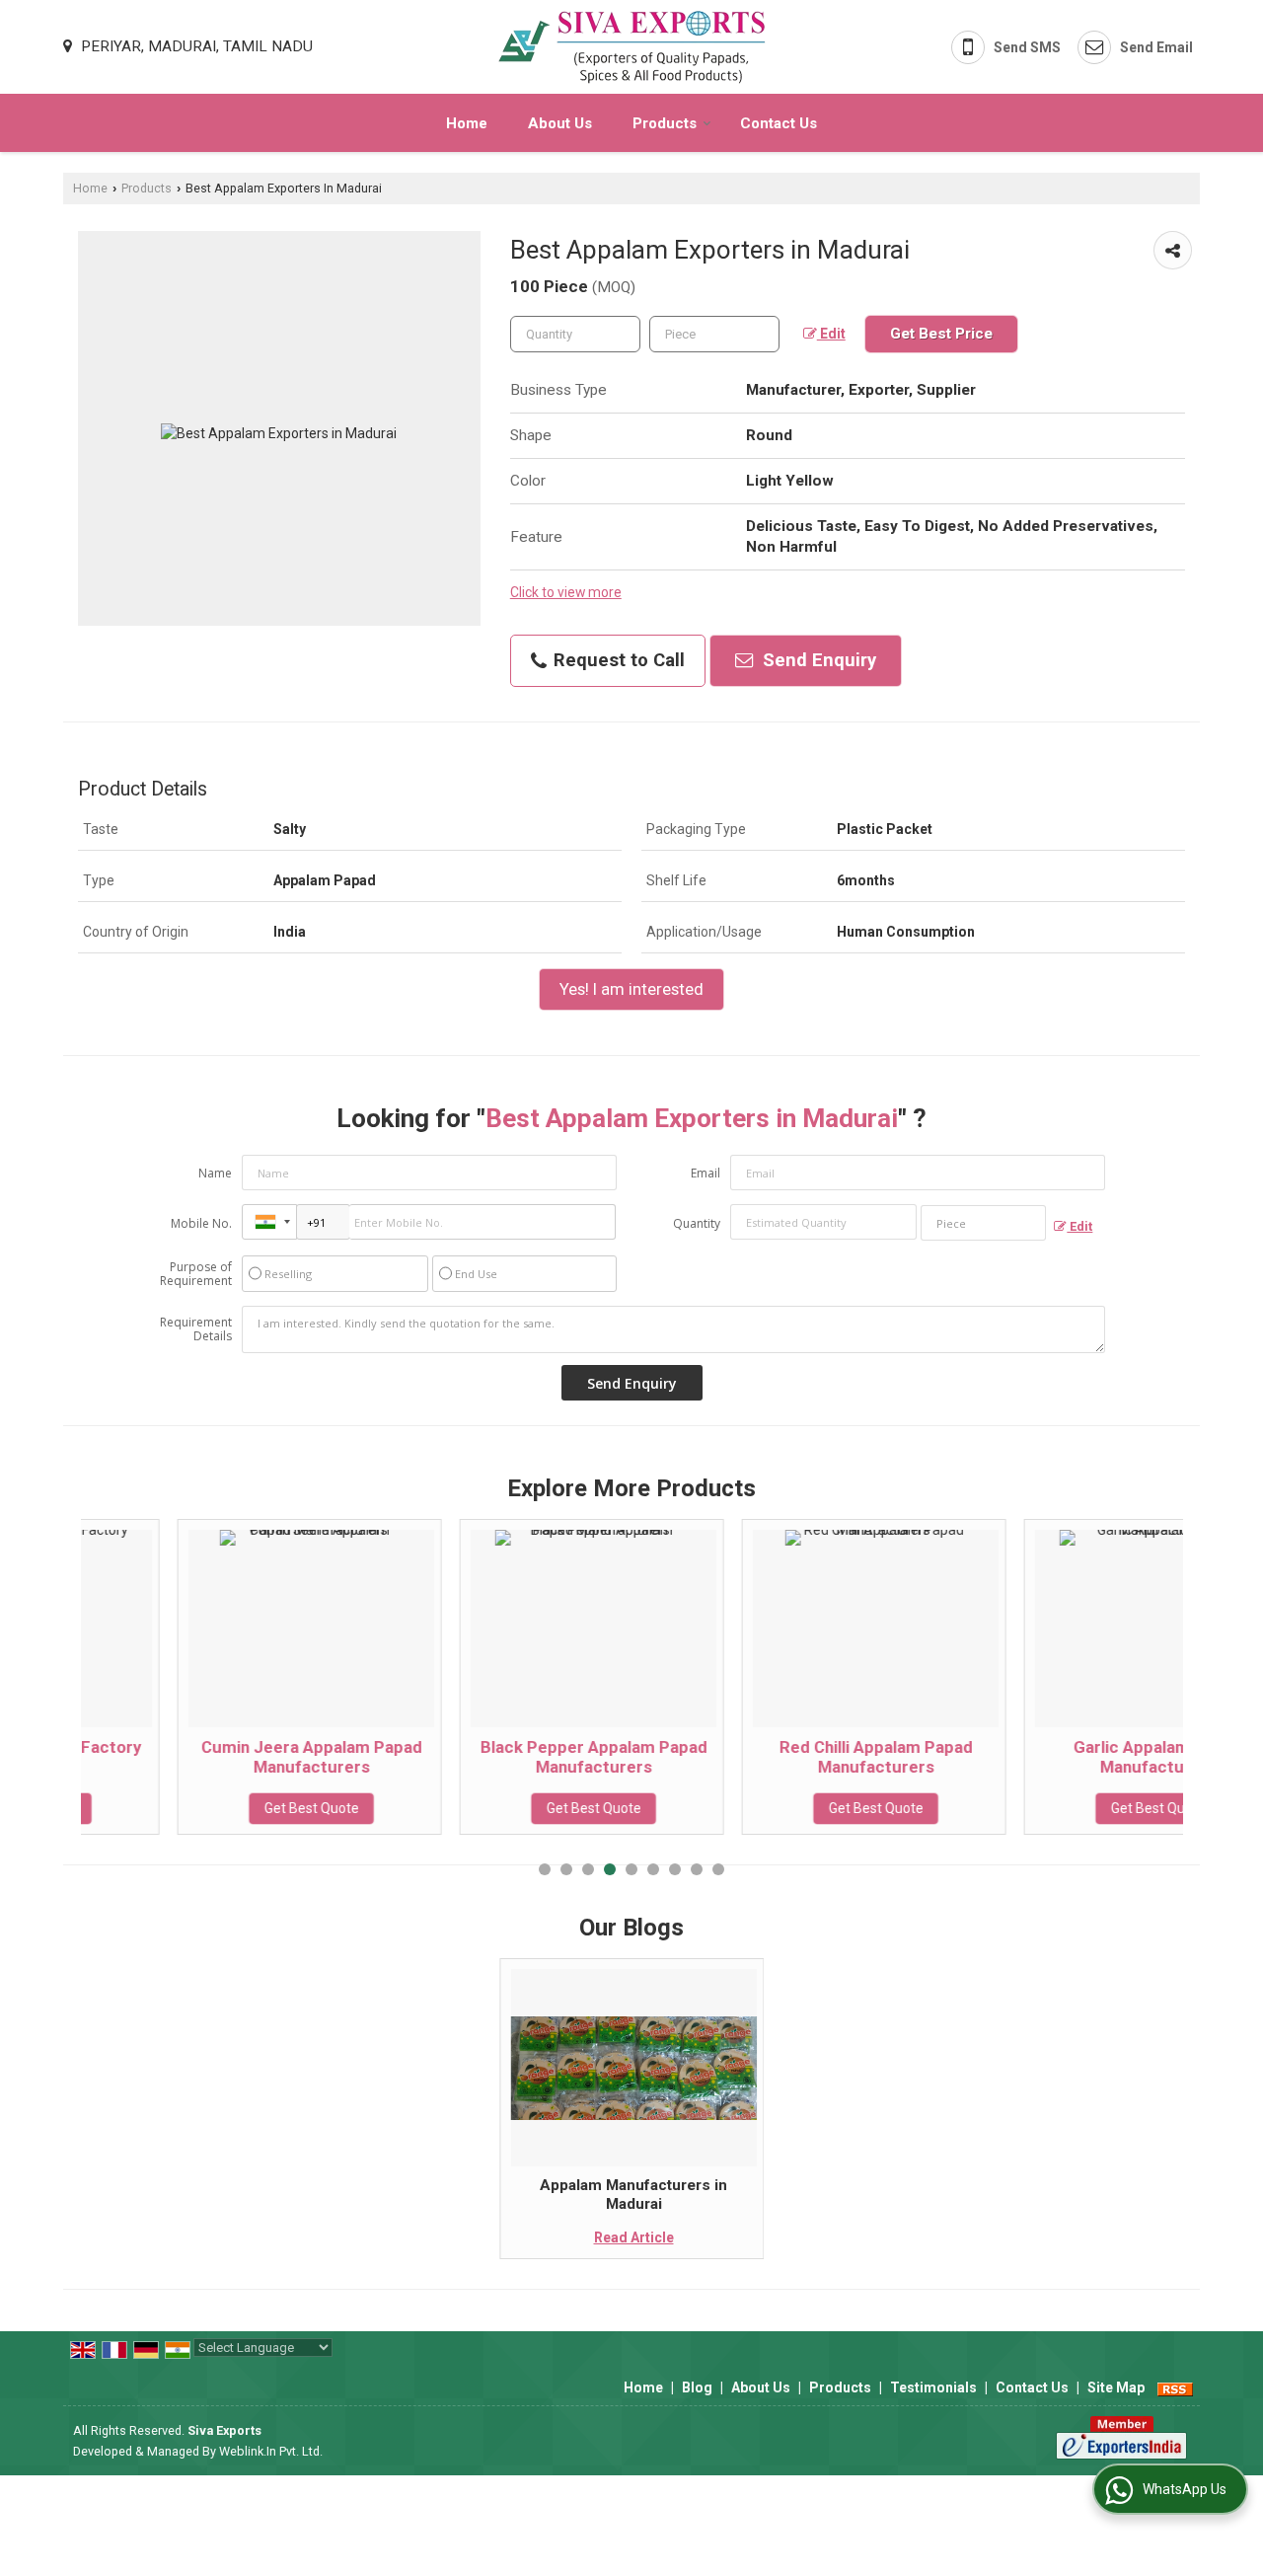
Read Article (634, 2237)
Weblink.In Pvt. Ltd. (271, 2451)
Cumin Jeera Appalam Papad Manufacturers (215, 1757)
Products (665, 123)
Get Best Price (941, 334)
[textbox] (714, 334)
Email (706, 1173)
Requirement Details (196, 1329)
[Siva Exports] (632, 47)
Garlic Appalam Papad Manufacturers (1062, 1757)
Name (215, 1173)
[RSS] (1175, 2387)
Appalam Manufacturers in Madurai (633, 2194)
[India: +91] (269, 1222)
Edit (831, 334)
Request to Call (617, 660)
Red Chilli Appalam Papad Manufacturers (780, 1757)
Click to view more (566, 592)
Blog (697, 2387)
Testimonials (933, 2387)
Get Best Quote (215, 1808)
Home (467, 123)
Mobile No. (201, 1223)
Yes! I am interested (631, 989)
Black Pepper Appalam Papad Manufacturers (497, 1757)
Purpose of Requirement (196, 1274)
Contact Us (779, 123)
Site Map (1116, 2387)
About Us (560, 123)
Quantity (697, 1223)
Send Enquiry (817, 660)
